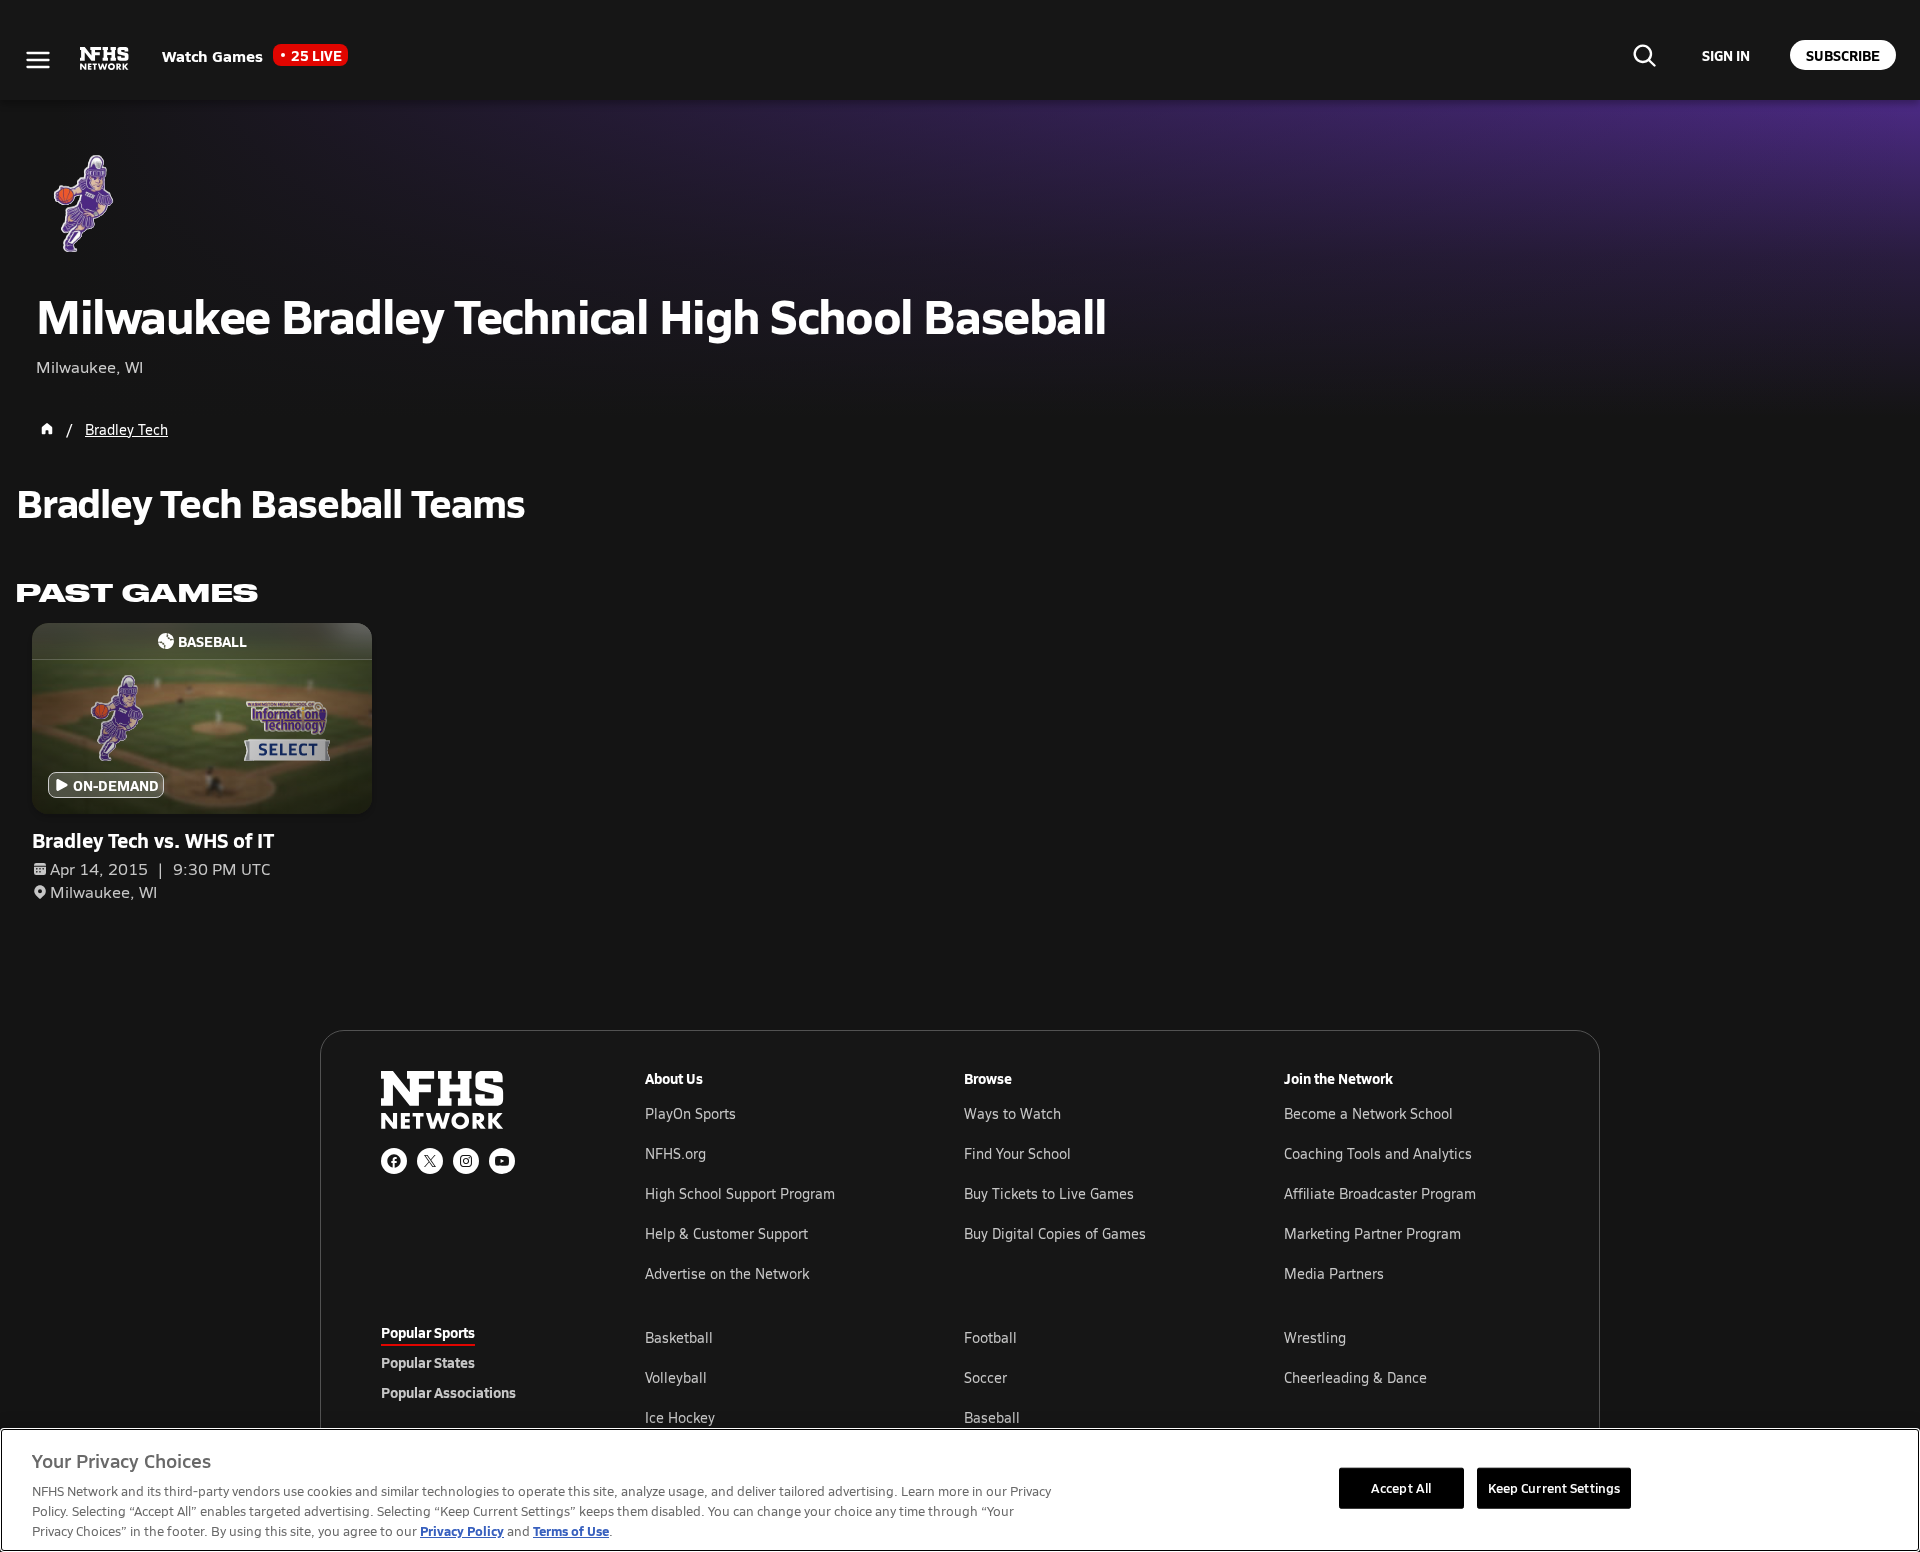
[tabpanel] (1092, 1377)
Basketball (679, 1337)
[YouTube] (502, 1161)
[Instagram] (466, 1161)
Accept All (1401, 1487)
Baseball (992, 1417)
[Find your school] (1644, 55)
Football (990, 1337)
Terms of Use (571, 1530)
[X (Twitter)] (430, 1161)
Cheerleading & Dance (1355, 1377)
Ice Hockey (680, 1417)
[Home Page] (47, 429)
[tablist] (481, 1362)
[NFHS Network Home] (105, 59)
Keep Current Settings (1554, 1487)
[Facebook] (394, 1161)
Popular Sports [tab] (428, 1332)
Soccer (985, 1377)
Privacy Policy (462, 1530)
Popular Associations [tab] (448, 1392)
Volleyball (676, 1377)
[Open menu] (38, 60)
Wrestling (1315, 1337)
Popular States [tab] (428, 1362)
